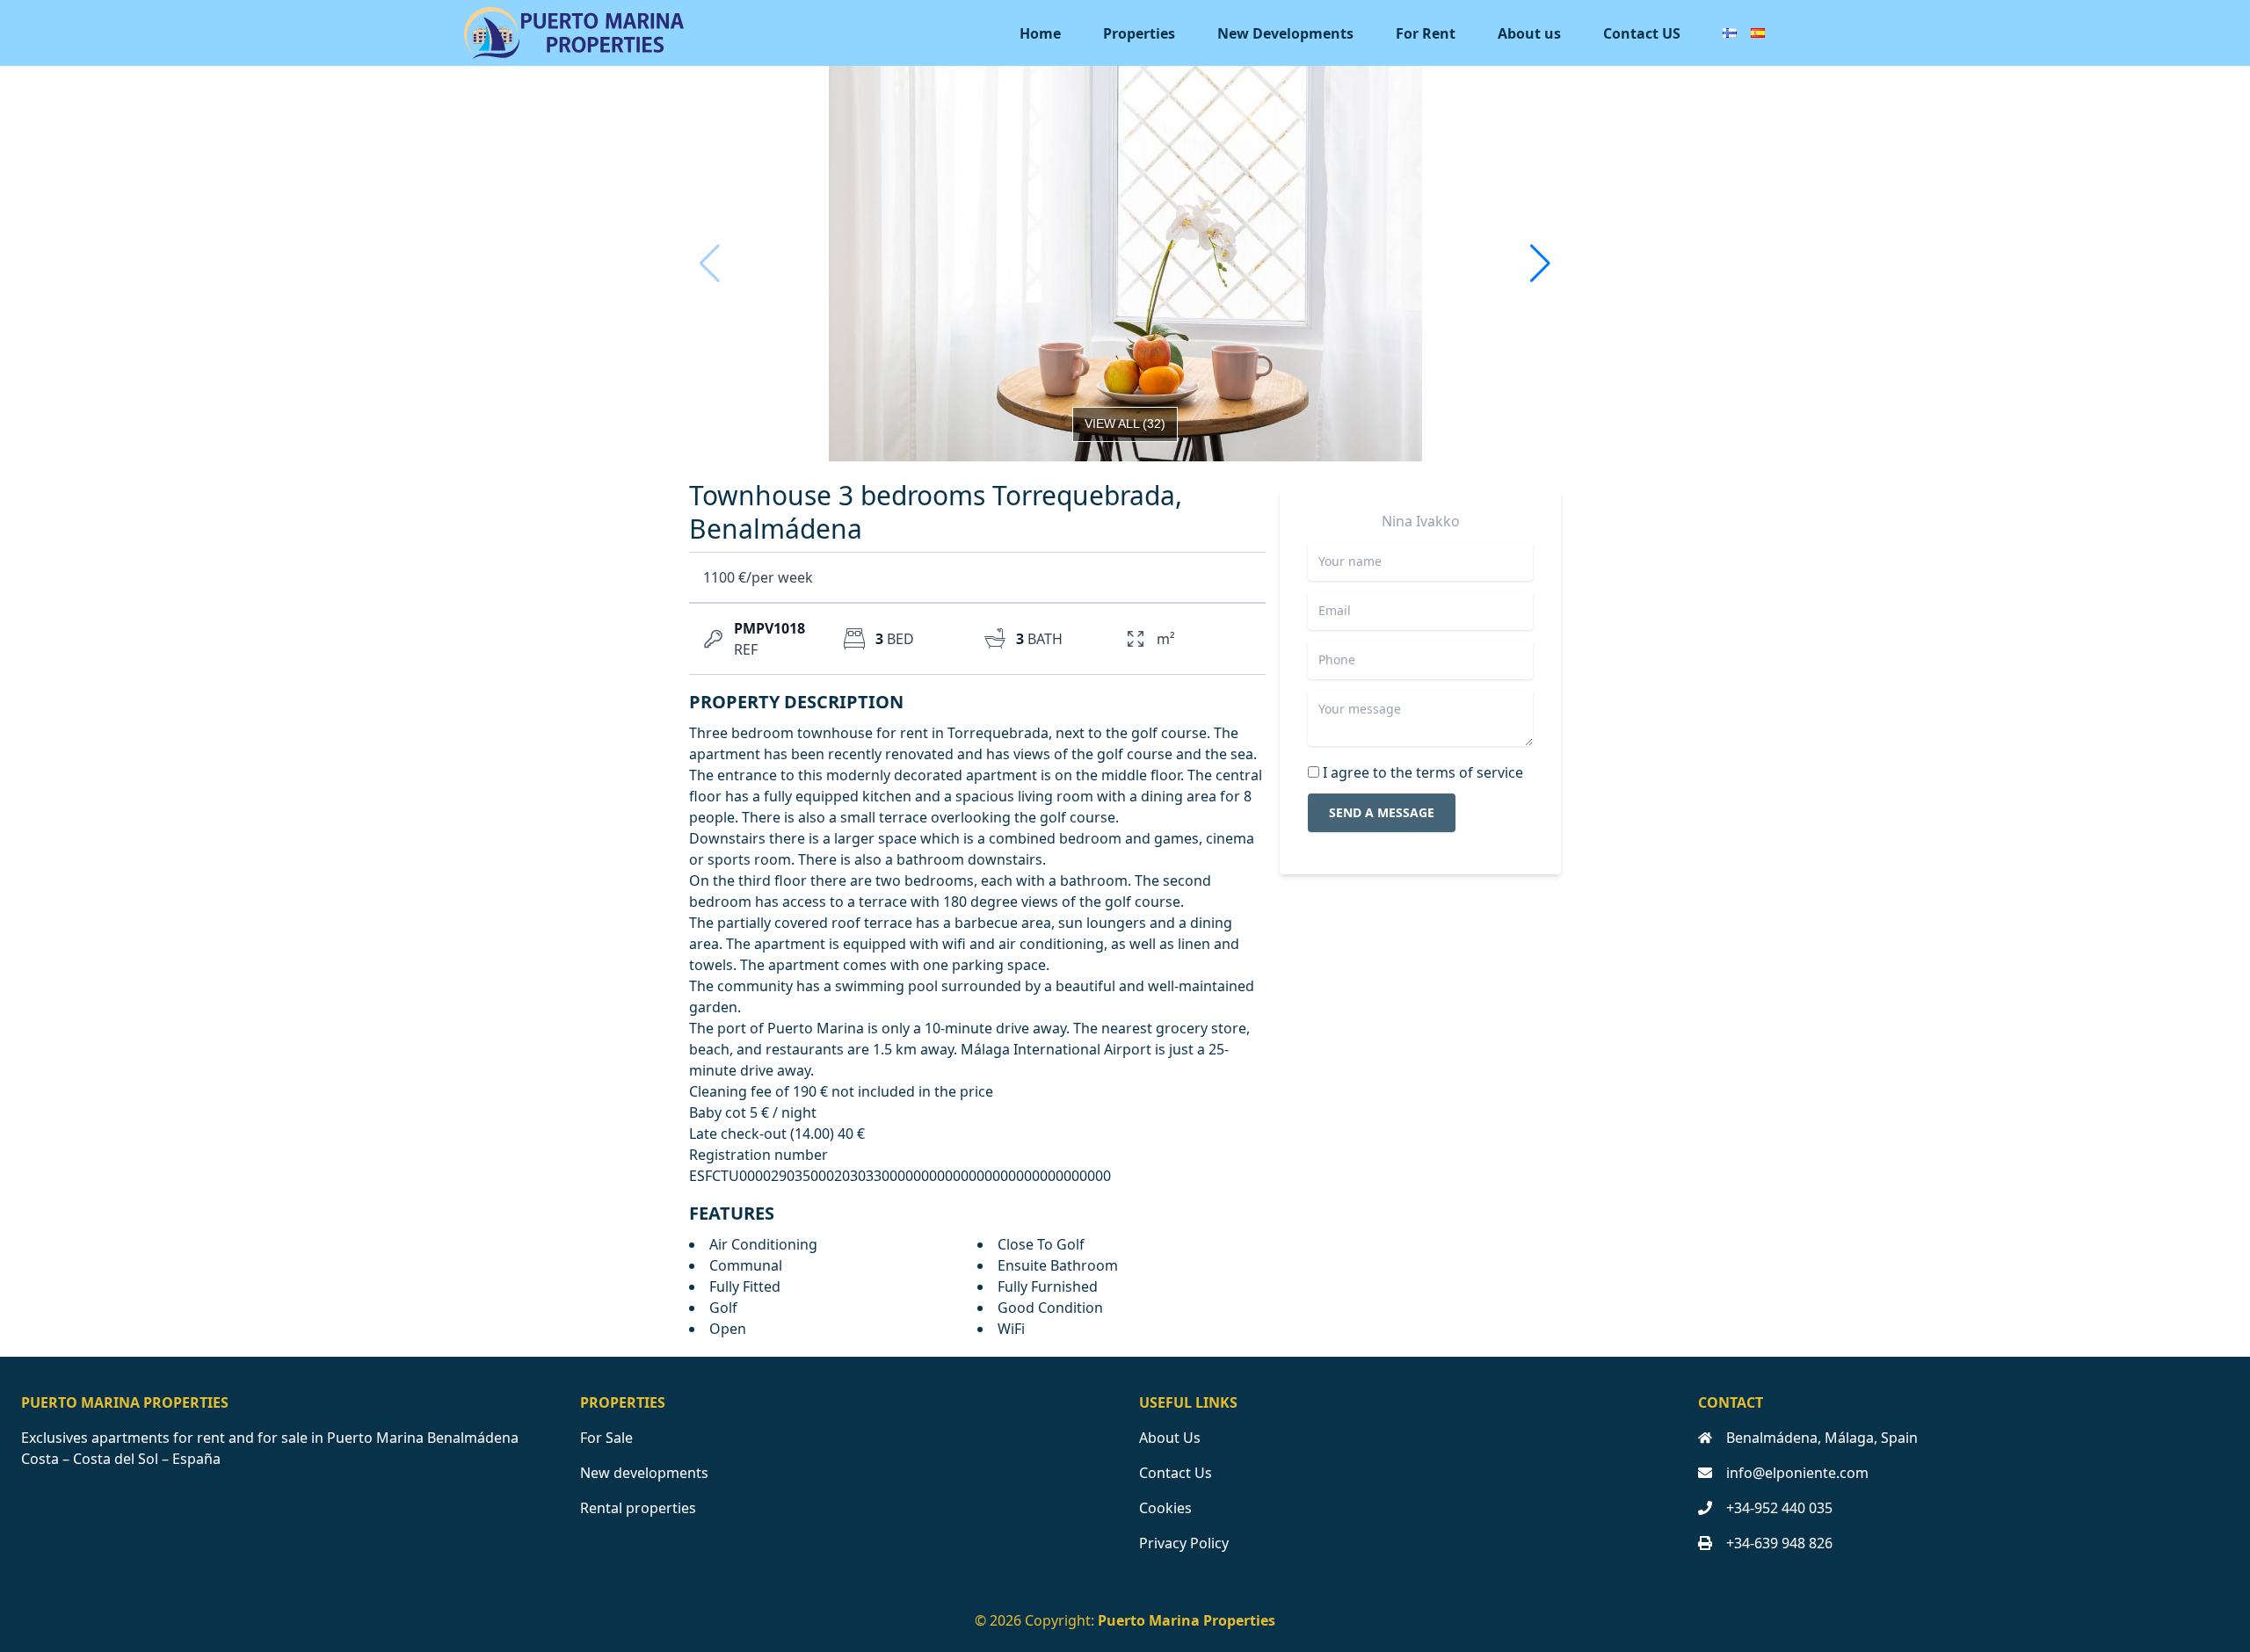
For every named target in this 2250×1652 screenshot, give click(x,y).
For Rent (1426, 33)
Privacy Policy (1184, 1543)
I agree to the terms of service (1423, 772)
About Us (1170, 1438)
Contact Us (1176, 1473)
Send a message (1382, 812)
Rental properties (638, 1508)
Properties (1139, 33)
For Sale (606, 1438)
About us (1529, 33)
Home (1040, 33)
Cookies (1165, 1508)
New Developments (1285, 33)
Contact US (1642, 33)
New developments (644, 1473)
